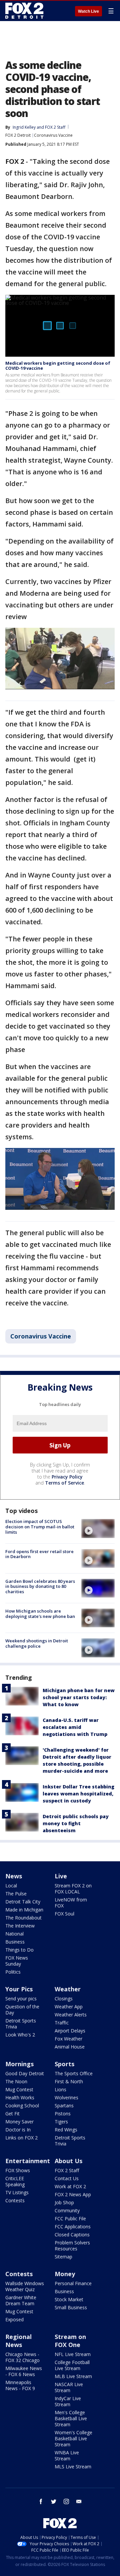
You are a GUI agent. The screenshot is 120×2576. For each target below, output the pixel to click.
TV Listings (17, 2192)
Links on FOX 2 (21, 2138)
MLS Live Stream (73, 2467)
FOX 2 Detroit (18, 135)
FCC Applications (73, 2227)
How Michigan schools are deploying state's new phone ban (40, 1614)
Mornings (19, 2064)
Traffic (62, 2023)
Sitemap (63, 2257)
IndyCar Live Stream (68, 2401)
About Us (68, 2161)
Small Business (71, 2307)
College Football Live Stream (72, 2365)
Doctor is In (18, 2130)
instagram (66, 2501)
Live (61, 1876)
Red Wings (66, 2130)
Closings (64, 1999)
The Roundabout (23, 1918)
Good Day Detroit (25, 2073)
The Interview (20, 1926)
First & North (69, 2081)
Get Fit (12, 2114)
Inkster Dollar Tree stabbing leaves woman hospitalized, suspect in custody (78, 1794)
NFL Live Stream (73, 2354)
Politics (13, 1972)
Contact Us (67, 2178)
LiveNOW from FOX (71, 1903)
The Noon (16, 2081)
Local (11, 1886)
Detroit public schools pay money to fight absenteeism (76, 1823)
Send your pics (21, 1999)
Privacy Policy (67, 1477)
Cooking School (22, 2105)
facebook (41, 2501)
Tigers (61, 2122)
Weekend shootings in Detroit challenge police (37, 1643)
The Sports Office (74, 2073)
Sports (64, 2064)
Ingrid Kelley (24, 127)
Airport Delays (70, 2031)
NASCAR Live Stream (69, 2387)
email (79, 2501)
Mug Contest (19, 2089)
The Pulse (16, 1894)
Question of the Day (22, 2010)
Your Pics (19, 1989)
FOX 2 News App (73, 2194)
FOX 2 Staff (67, 2170)
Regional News (18, 2341)
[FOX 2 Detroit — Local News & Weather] (25, 11)
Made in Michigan (24, 1910)
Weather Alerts (71, 2015)
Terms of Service (64, 1483)
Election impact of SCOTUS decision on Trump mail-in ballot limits (40, 1527)
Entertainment (28, 2161)
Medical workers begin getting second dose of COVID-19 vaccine (58, 366)
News (14, 1876)
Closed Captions (72, 2235)
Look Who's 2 (20, 2035)
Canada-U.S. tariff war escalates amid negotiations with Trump (75, 1727)
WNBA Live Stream (67, 2455)
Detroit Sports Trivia (21, 2024)
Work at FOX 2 (70, 2186)
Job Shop (64, 2202)
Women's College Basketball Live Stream (73, 2438)
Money (65, 2274)
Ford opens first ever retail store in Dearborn (39, 1554)
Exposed (14, 2319)
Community (67, 2210)
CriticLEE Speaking (15, 2181)
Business (15, 1942)
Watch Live (88, 11)
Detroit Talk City (23, 1902)
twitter (54, 2501)
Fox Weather (68, 2039)
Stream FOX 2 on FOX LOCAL (73, 1889)
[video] (98, 1528)
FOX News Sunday (17, 1961)
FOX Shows (18, 2170)
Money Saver (19, 2122)
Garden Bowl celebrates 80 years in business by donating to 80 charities (40, 1586)
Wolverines (66, 2097)
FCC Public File (70, 2218)
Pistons (63, 2114)
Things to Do (19, 1950)
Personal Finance (73, 2283)
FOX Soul (64, 1914)
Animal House (70, 2047)
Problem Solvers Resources (72, 2246)
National (14, 1934)
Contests (15, 2200)
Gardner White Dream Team (21, 2300)
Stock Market (69, 2299)
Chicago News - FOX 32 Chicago (22, 2357)
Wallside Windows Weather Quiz (25, 2286)
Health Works (20, 2097)
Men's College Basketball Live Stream (71, 2418)
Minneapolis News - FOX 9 (20, 2385)
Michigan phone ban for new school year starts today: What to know (79, 1697)
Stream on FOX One (70, 2341)
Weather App (69, 2007)
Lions (60, 2089)
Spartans (64, 2105)
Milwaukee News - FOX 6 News (24, 2371)
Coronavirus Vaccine (53, 135)
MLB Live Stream (73, 2376)
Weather (68, 1989)
